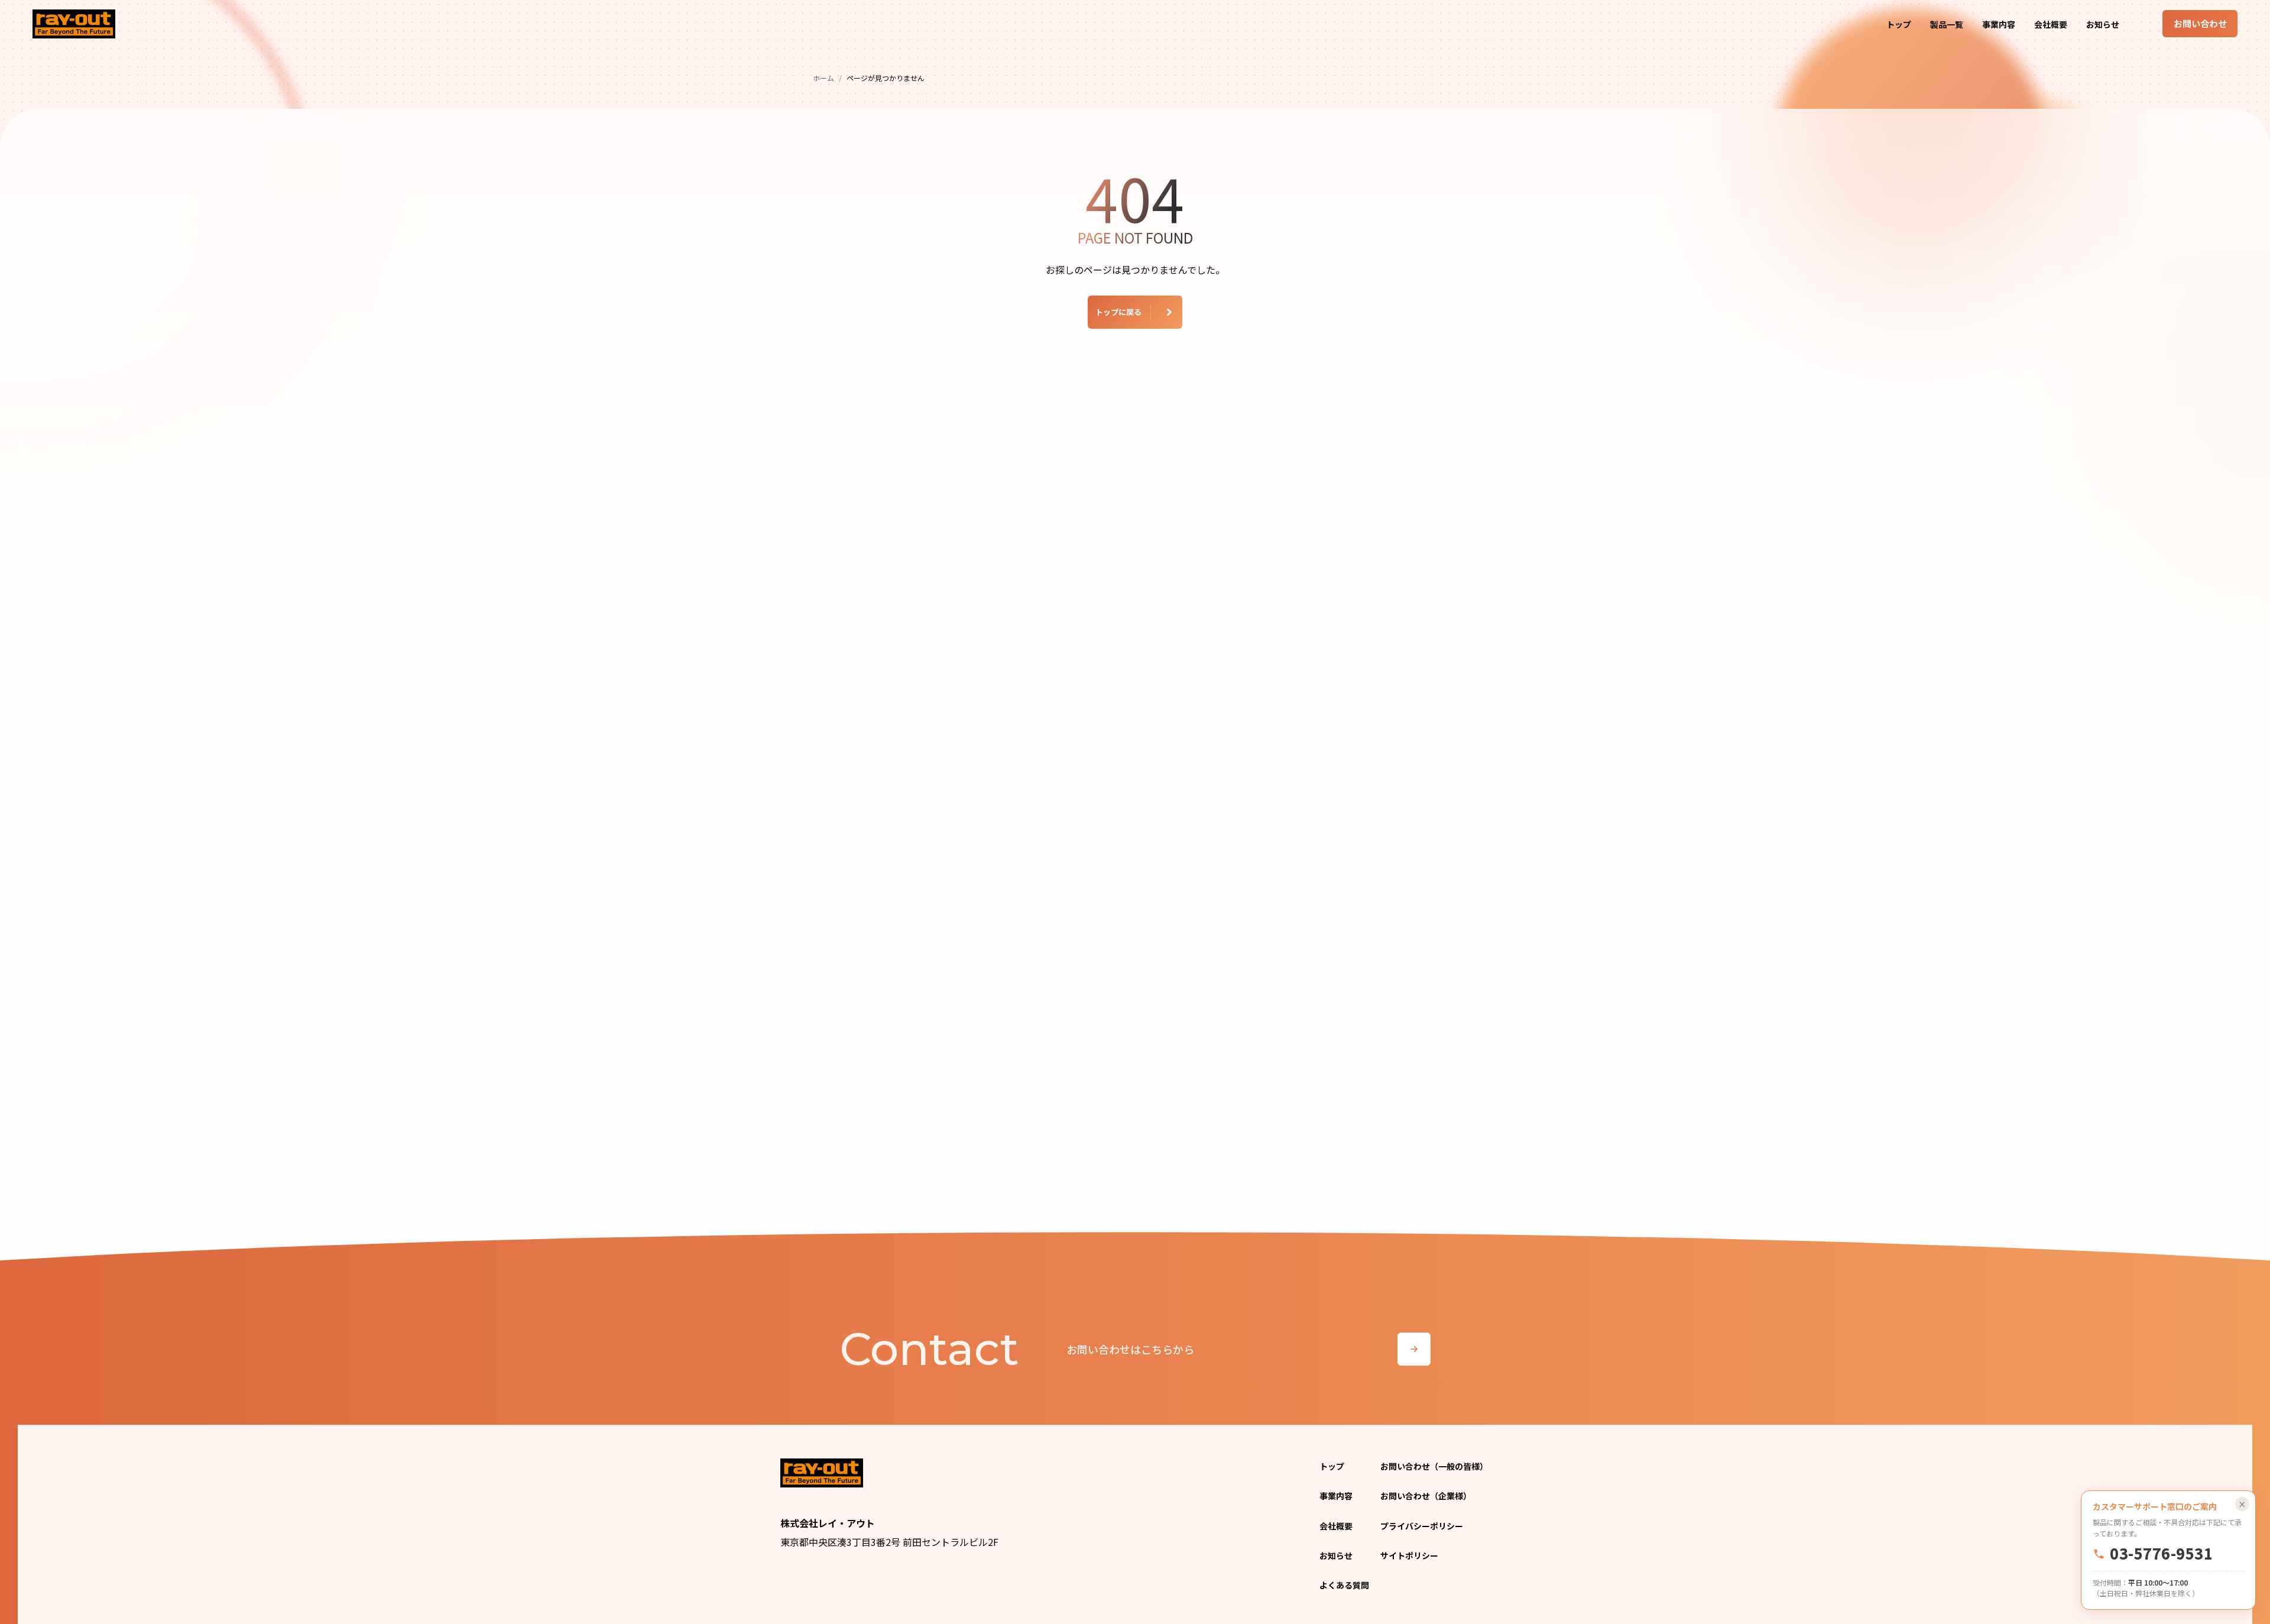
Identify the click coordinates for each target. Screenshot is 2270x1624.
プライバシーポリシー (1422, 1526)
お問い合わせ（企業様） (1426, 1496)
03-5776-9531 (2161, 1554)
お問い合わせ (2200, 23)
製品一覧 (1947, 24)
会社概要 (2051, 24)
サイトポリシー (1409, 1555)
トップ (1899, 24)
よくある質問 (1344, 1585)
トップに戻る (1118, 312)
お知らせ (2103, 24)
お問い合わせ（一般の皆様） (1434, 1466)
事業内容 (1999, 24)
